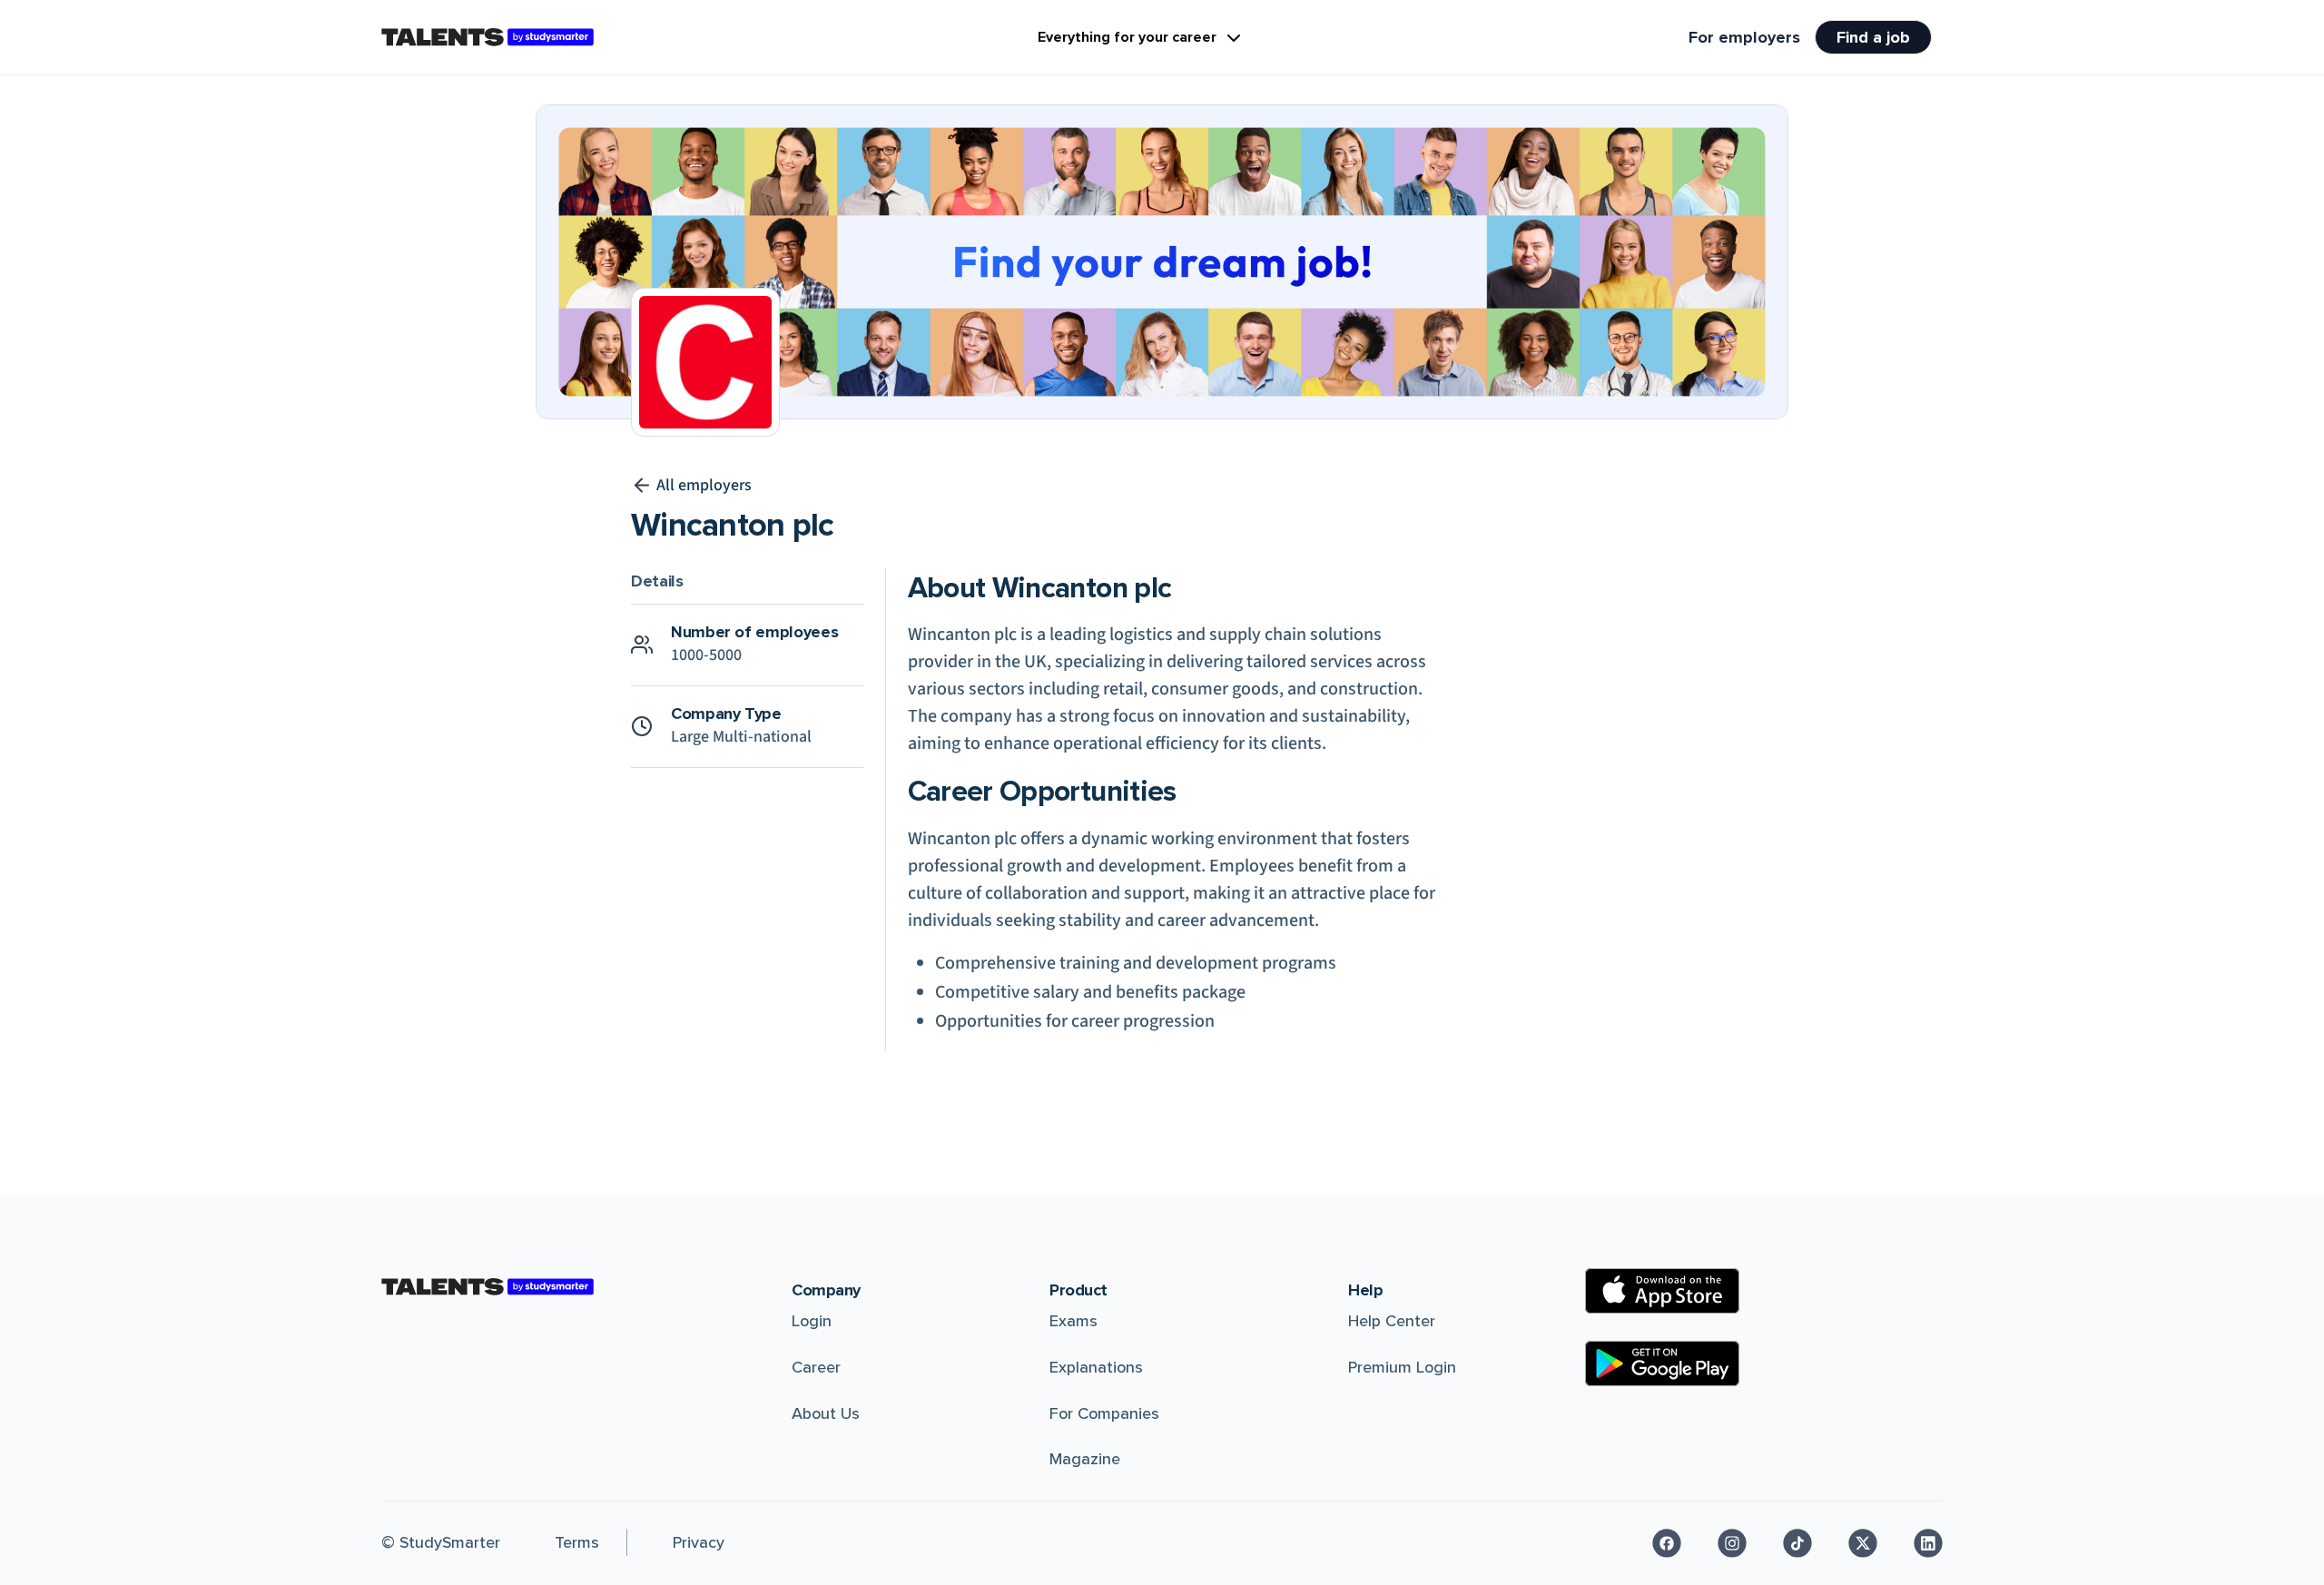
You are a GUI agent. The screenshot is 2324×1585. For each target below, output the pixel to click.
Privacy (699, 1542)
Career (816, 1367)
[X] (1863, 1543)
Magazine (1085, 1459)
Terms (577, 1542)
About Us (826, 1413)
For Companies (1104, 1413)
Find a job (1873, 37)
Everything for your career (1127, 37)
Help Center (1392, 1321)
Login (812, 1321)
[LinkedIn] (1928, 1543)
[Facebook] (1667, 1543)
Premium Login (1402, 1367)
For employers (1744, 37)
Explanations (1096, 1367)
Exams (1073, 1321)
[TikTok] (1797, 1543)
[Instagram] (1732, 1543)
